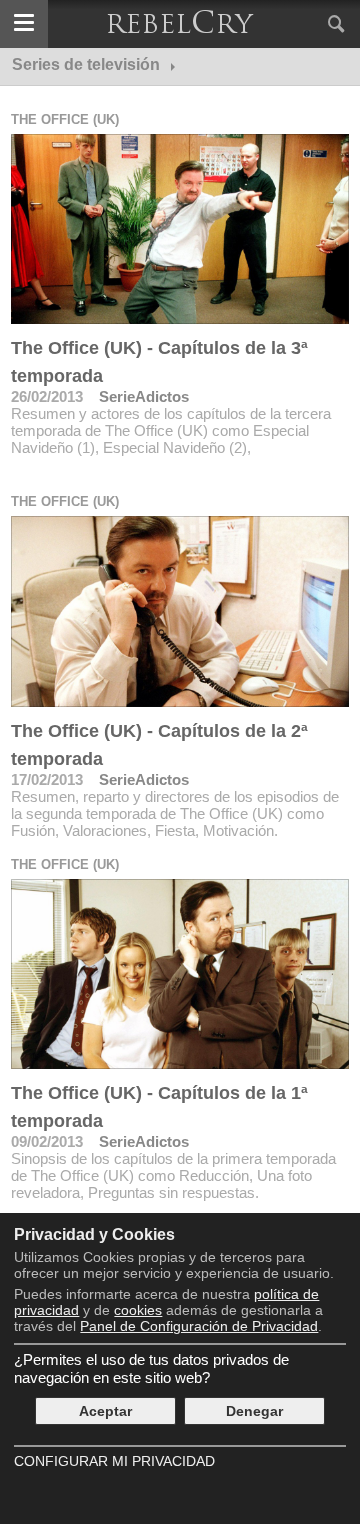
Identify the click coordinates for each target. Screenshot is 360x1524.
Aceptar (105, 1411)
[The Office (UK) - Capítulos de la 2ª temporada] (180, 611)
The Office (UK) (65, 119)
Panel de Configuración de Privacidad (199, 1326)
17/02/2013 (47, 779)
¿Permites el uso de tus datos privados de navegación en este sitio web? (151, 1368)
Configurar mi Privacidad (114, 1461)
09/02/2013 (47, 1141)
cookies (138, 1310)
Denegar (254, 1411)
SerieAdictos (144, 396)
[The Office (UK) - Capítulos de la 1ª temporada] (180, 974)
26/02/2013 (47, 396)
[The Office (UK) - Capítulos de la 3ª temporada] (180, 229)
